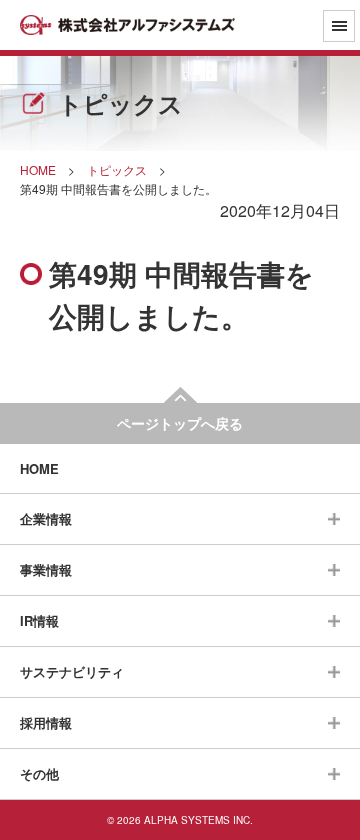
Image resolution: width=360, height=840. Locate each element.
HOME (39, 468)
